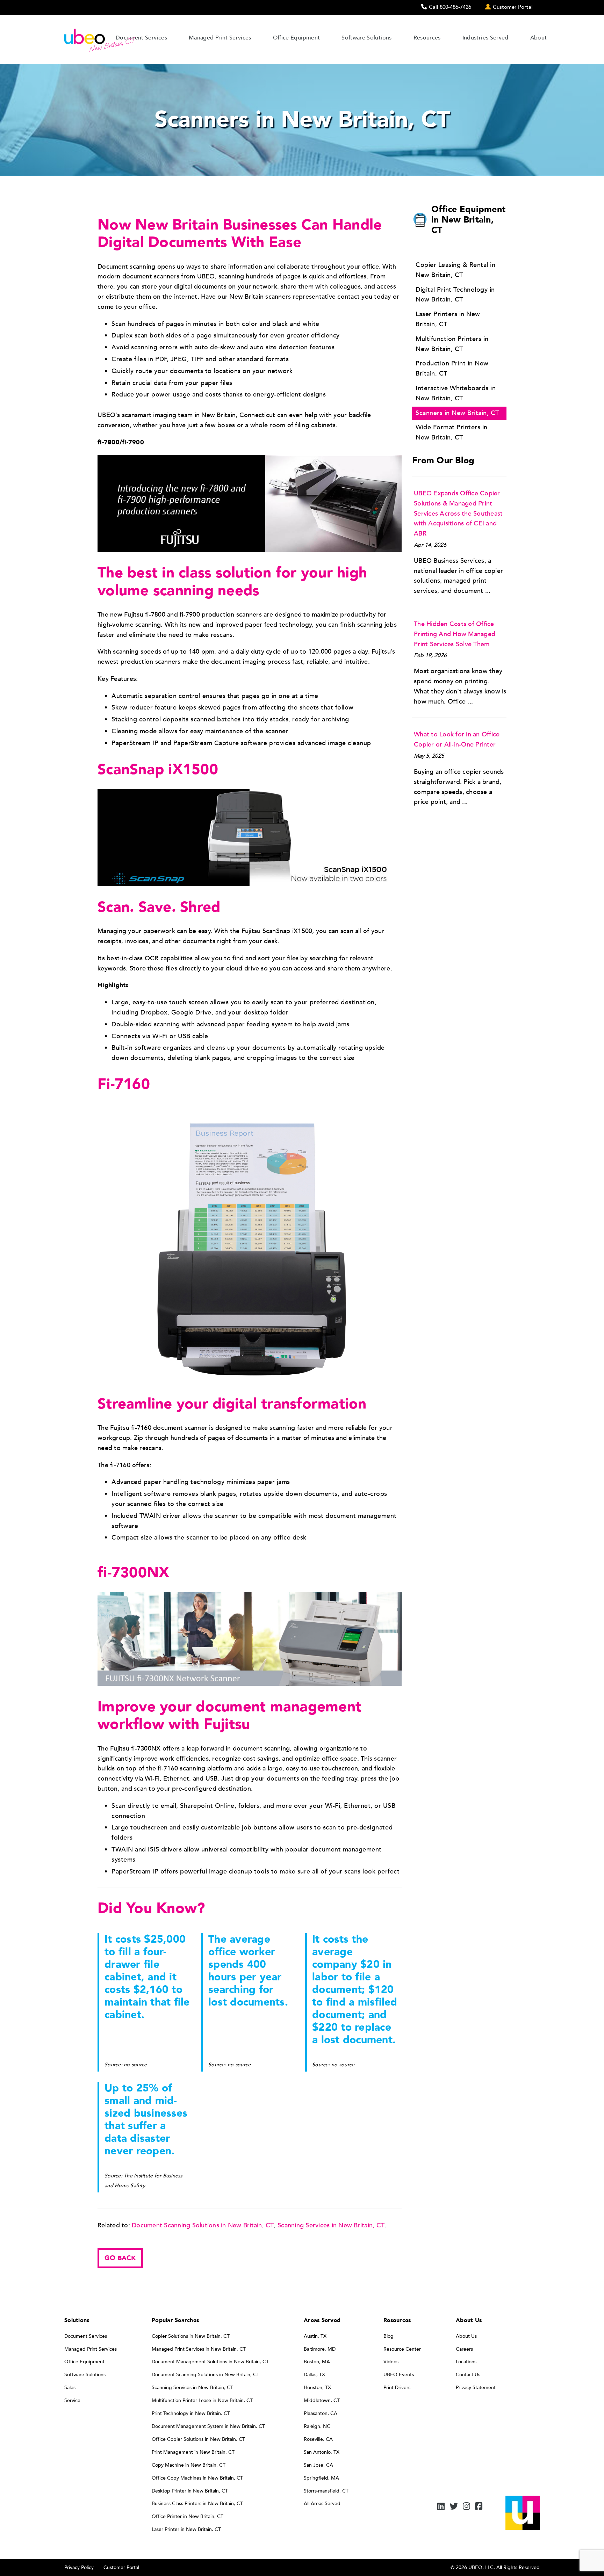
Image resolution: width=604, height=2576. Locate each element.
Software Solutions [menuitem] (85, 2375)
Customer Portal (121, 2567)
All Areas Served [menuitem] (322, 2504)
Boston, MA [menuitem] (317, 2362)
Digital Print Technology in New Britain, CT (455, 295)
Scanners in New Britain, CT (457, 413)
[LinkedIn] (441, 2507)
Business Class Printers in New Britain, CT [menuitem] (197, 2504)
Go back (120, 2258)
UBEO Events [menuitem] (399, 2375)
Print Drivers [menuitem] (397, 2388)
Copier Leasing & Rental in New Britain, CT (455, 270)
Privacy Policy (79, 2567)
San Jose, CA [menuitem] (318, 2465)
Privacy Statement (476, 2388)
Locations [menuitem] (466, 2362)
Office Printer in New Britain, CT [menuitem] (188, 2516)
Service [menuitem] (72, 2400)
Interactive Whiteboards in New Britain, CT (456, 393)
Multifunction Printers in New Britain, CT (452, 344)
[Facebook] (479, 2507)
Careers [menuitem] (464, 2349)
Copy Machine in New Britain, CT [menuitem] (189, 2465)
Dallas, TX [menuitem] (314, 2375)
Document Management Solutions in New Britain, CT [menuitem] (210, 2362)
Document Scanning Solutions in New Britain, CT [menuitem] (206, 2375)
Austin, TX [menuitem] (315, 2336)
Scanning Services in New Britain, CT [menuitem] (192, 2388)
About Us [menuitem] (466, 2336)
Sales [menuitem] (70, 2388)
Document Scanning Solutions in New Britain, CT (203, 2225)
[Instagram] (466, 2507)
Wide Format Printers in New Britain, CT (452, 432)
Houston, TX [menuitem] (317, 2388)
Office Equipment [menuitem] (84, 2362)
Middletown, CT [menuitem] (322, 2400)
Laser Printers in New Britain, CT (448, 319)
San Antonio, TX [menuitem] (322, 2452)
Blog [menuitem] (389, 2336)
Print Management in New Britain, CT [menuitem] (193, 2452)
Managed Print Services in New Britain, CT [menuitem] (199, 2349)
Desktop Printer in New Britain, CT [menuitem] (190, 2491)
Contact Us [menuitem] (468, 2375)
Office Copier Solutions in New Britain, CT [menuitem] (198, 2439)
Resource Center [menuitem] (402, 2349)
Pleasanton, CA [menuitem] (321, 2413)
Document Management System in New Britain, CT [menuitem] (208, 2426)
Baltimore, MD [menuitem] (320, 2349)
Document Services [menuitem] (86, 2336)
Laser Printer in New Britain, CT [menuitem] (186, 2529)
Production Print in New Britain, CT (452, 369)
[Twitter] (454, 2507)
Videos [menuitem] (391, 2362)
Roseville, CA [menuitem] (318, 2439)
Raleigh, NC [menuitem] (317, 2426)
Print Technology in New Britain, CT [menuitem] (191, 2413)
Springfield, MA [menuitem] (321, 2478)
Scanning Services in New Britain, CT (331, 2225)
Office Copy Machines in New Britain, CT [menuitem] (197, 2478)
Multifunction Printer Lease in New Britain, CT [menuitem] (202, 2400)
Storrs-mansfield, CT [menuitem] (326, 2491)
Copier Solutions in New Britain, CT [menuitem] (191, 2336)
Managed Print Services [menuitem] (91, 2349)
